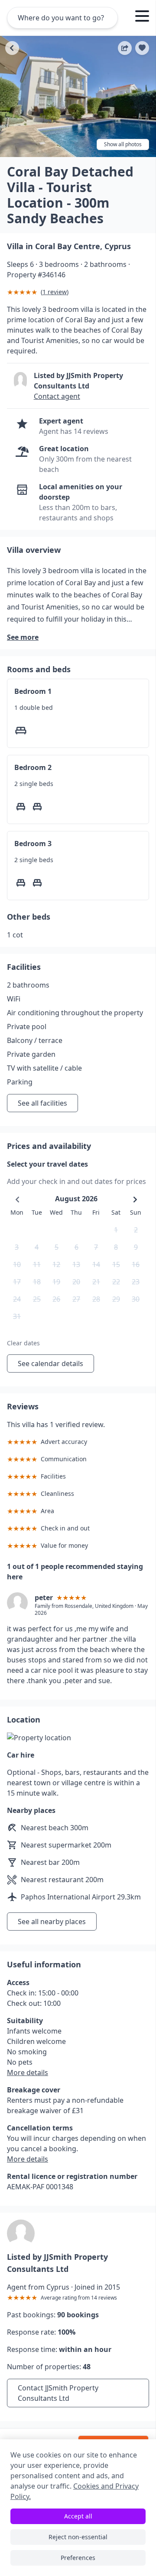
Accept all (78, 2516)
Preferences (78, 2558)
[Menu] (142, 17)
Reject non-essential (78, 2537)
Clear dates (23, 1343)
